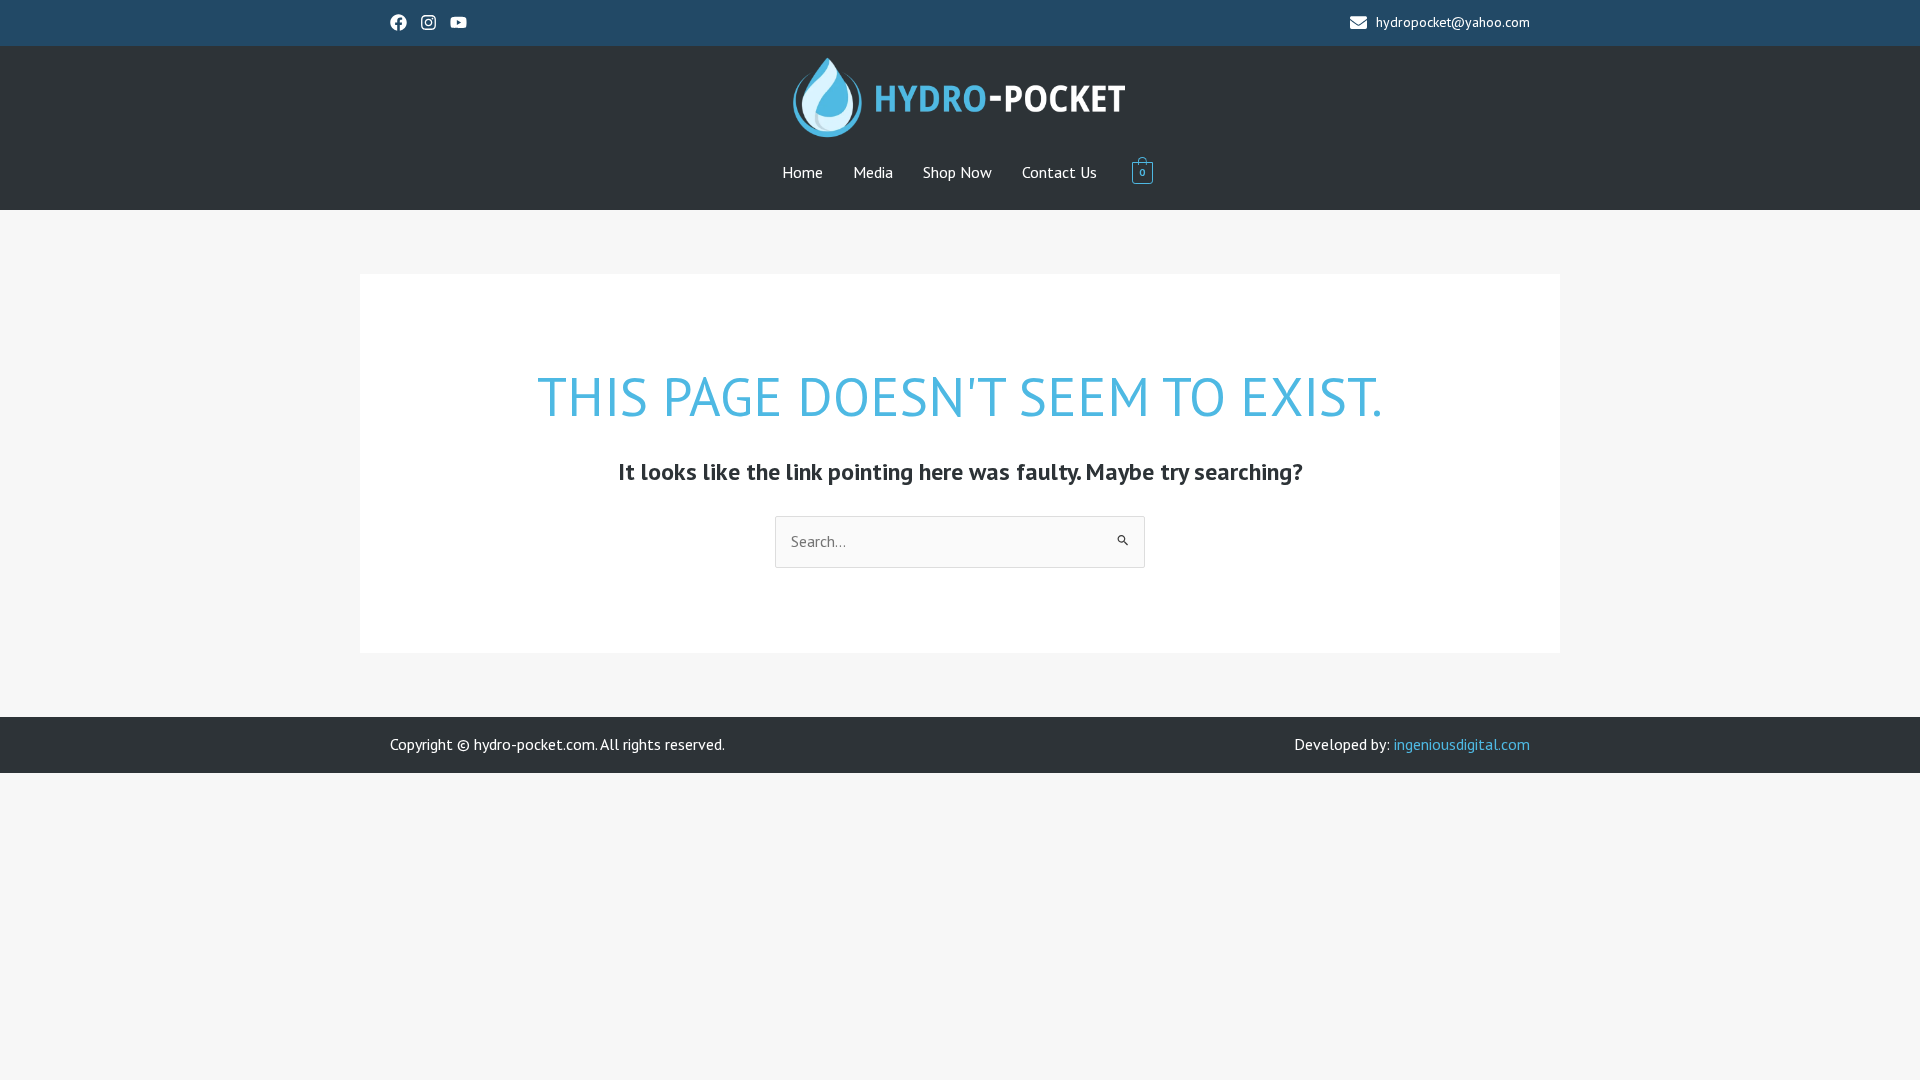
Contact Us (1059, 172)
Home (802, 172)
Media (873, 172)
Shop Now (957, 172)
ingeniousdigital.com (1462, 744)
